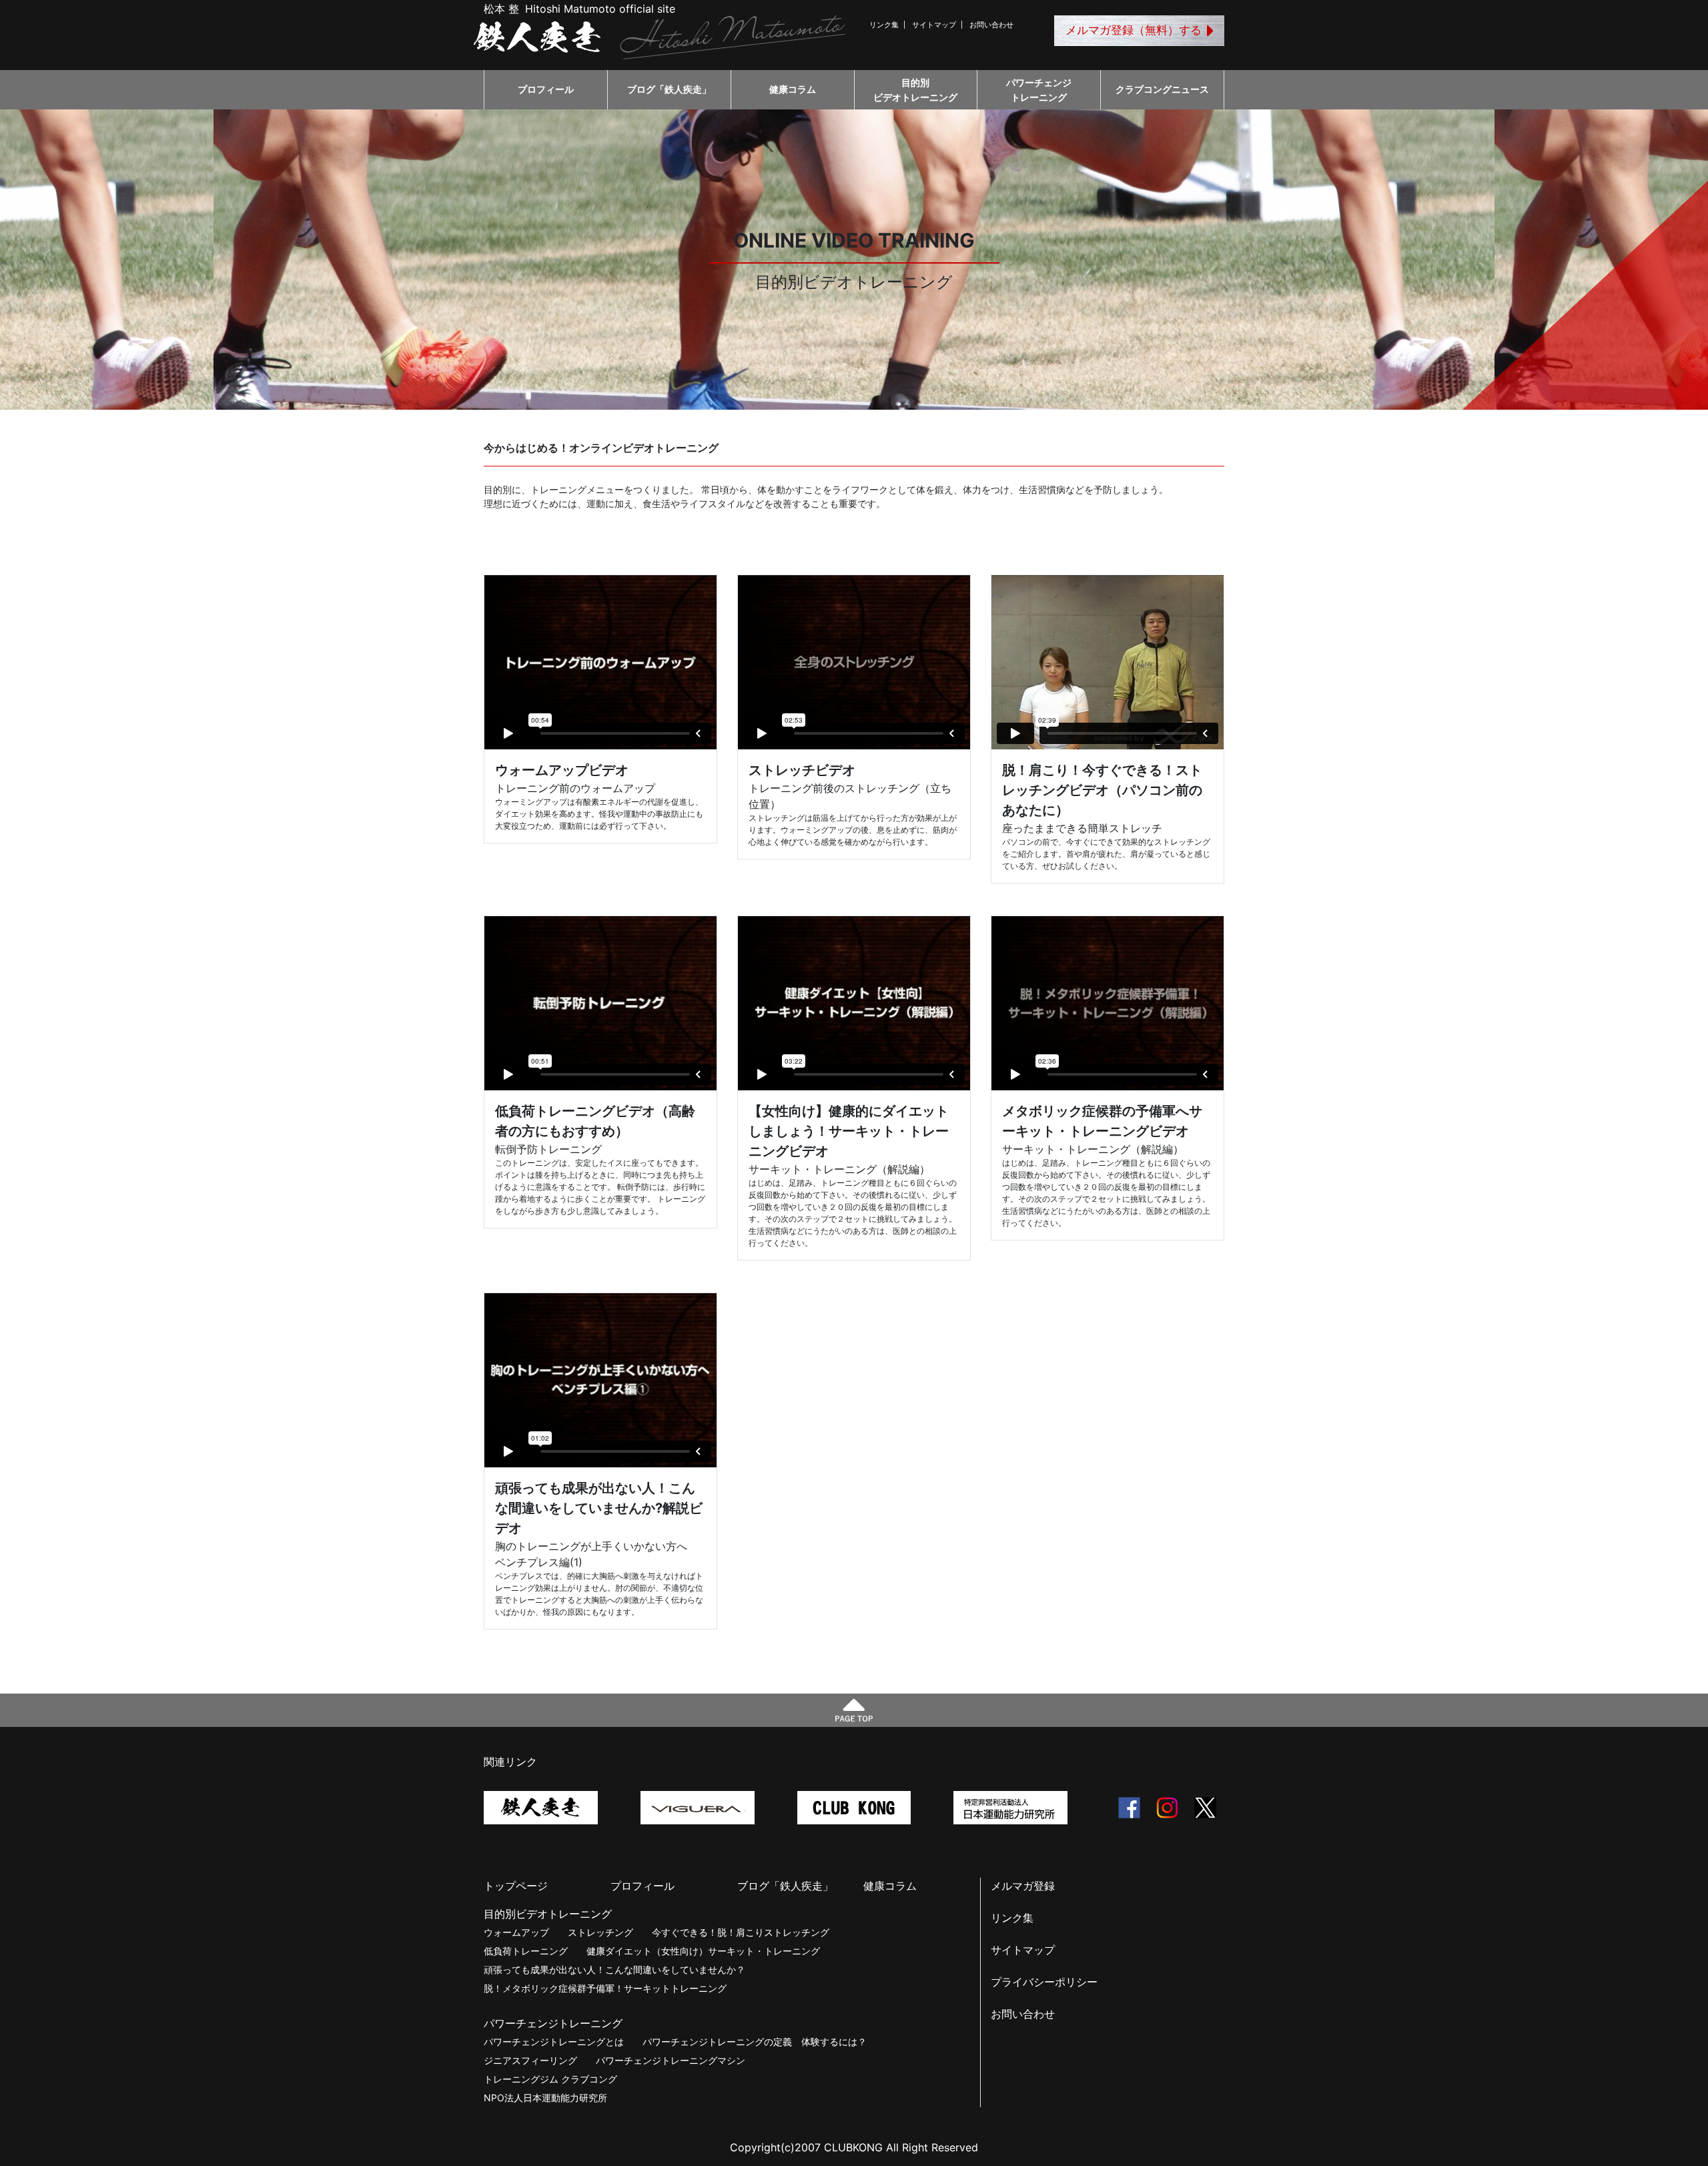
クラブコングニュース (1162, 89)
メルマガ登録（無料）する (1134, 30)
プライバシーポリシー (1044, 1982)
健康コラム (793, 89)
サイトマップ (934, 25)
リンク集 (884, 25)
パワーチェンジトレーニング (1039, 90)
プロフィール (546, 89)
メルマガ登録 (1023, 1886)
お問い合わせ (991, 25)
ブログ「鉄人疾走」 (669, 89)
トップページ (516, 1886)
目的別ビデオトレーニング (915, 90)
